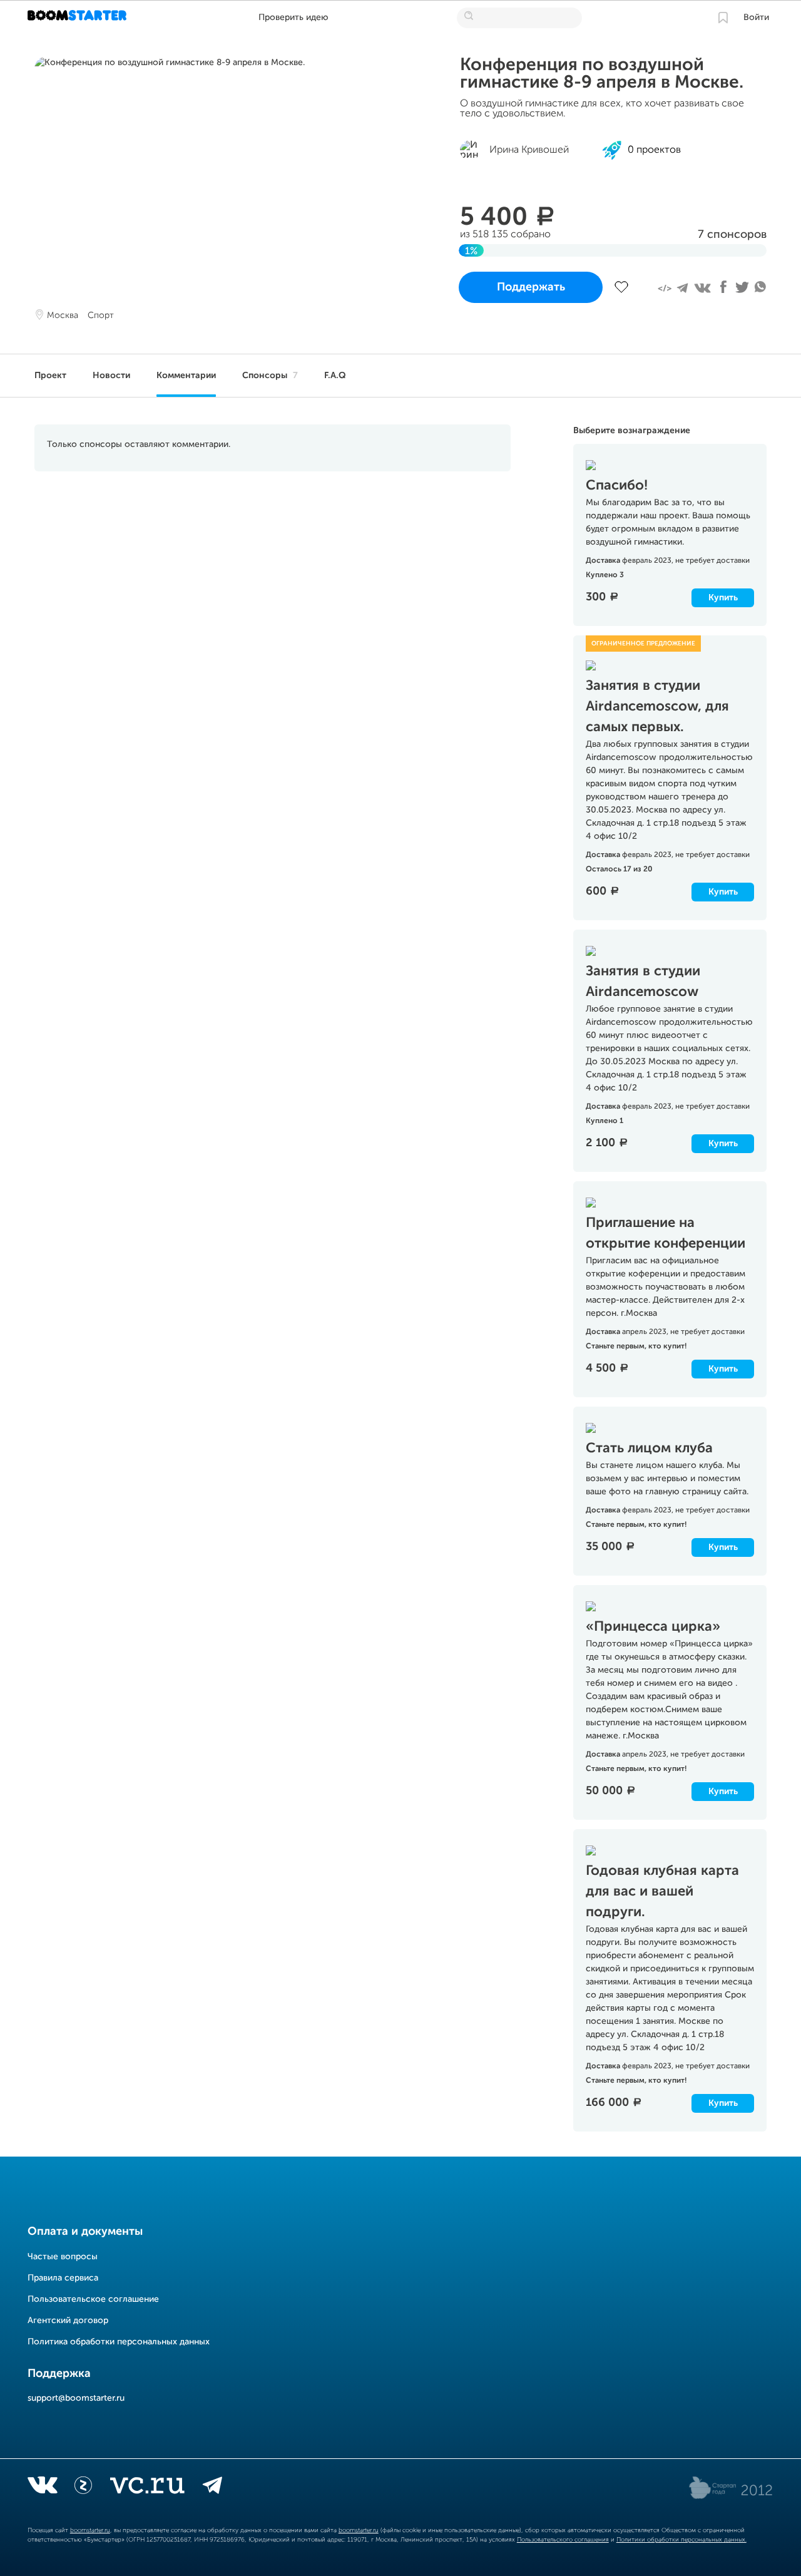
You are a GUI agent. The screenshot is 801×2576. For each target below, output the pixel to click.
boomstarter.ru (90, 2530)
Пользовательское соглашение (93, 2299)
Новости (111, 376)
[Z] (83, 2488)
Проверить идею (293, 18)
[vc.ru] (147, 2488)
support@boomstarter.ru (76, 2398)
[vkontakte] (42, 2488)
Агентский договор (68, 2321)
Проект (50, 376)
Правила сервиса (63, 2278)
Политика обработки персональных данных (119, 2342)
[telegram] (212, 2488)
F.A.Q (335, 376)
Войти (756, 18)
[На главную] (79, 18)
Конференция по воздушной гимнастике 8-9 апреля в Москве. (602, 74)
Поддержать (531, 287)
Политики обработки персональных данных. (681, 2540)
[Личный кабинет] (723, 18)
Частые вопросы (63, 2257)
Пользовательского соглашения (563, 2540)
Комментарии (186, 376)
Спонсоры (270, 376)
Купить (723, 598)
